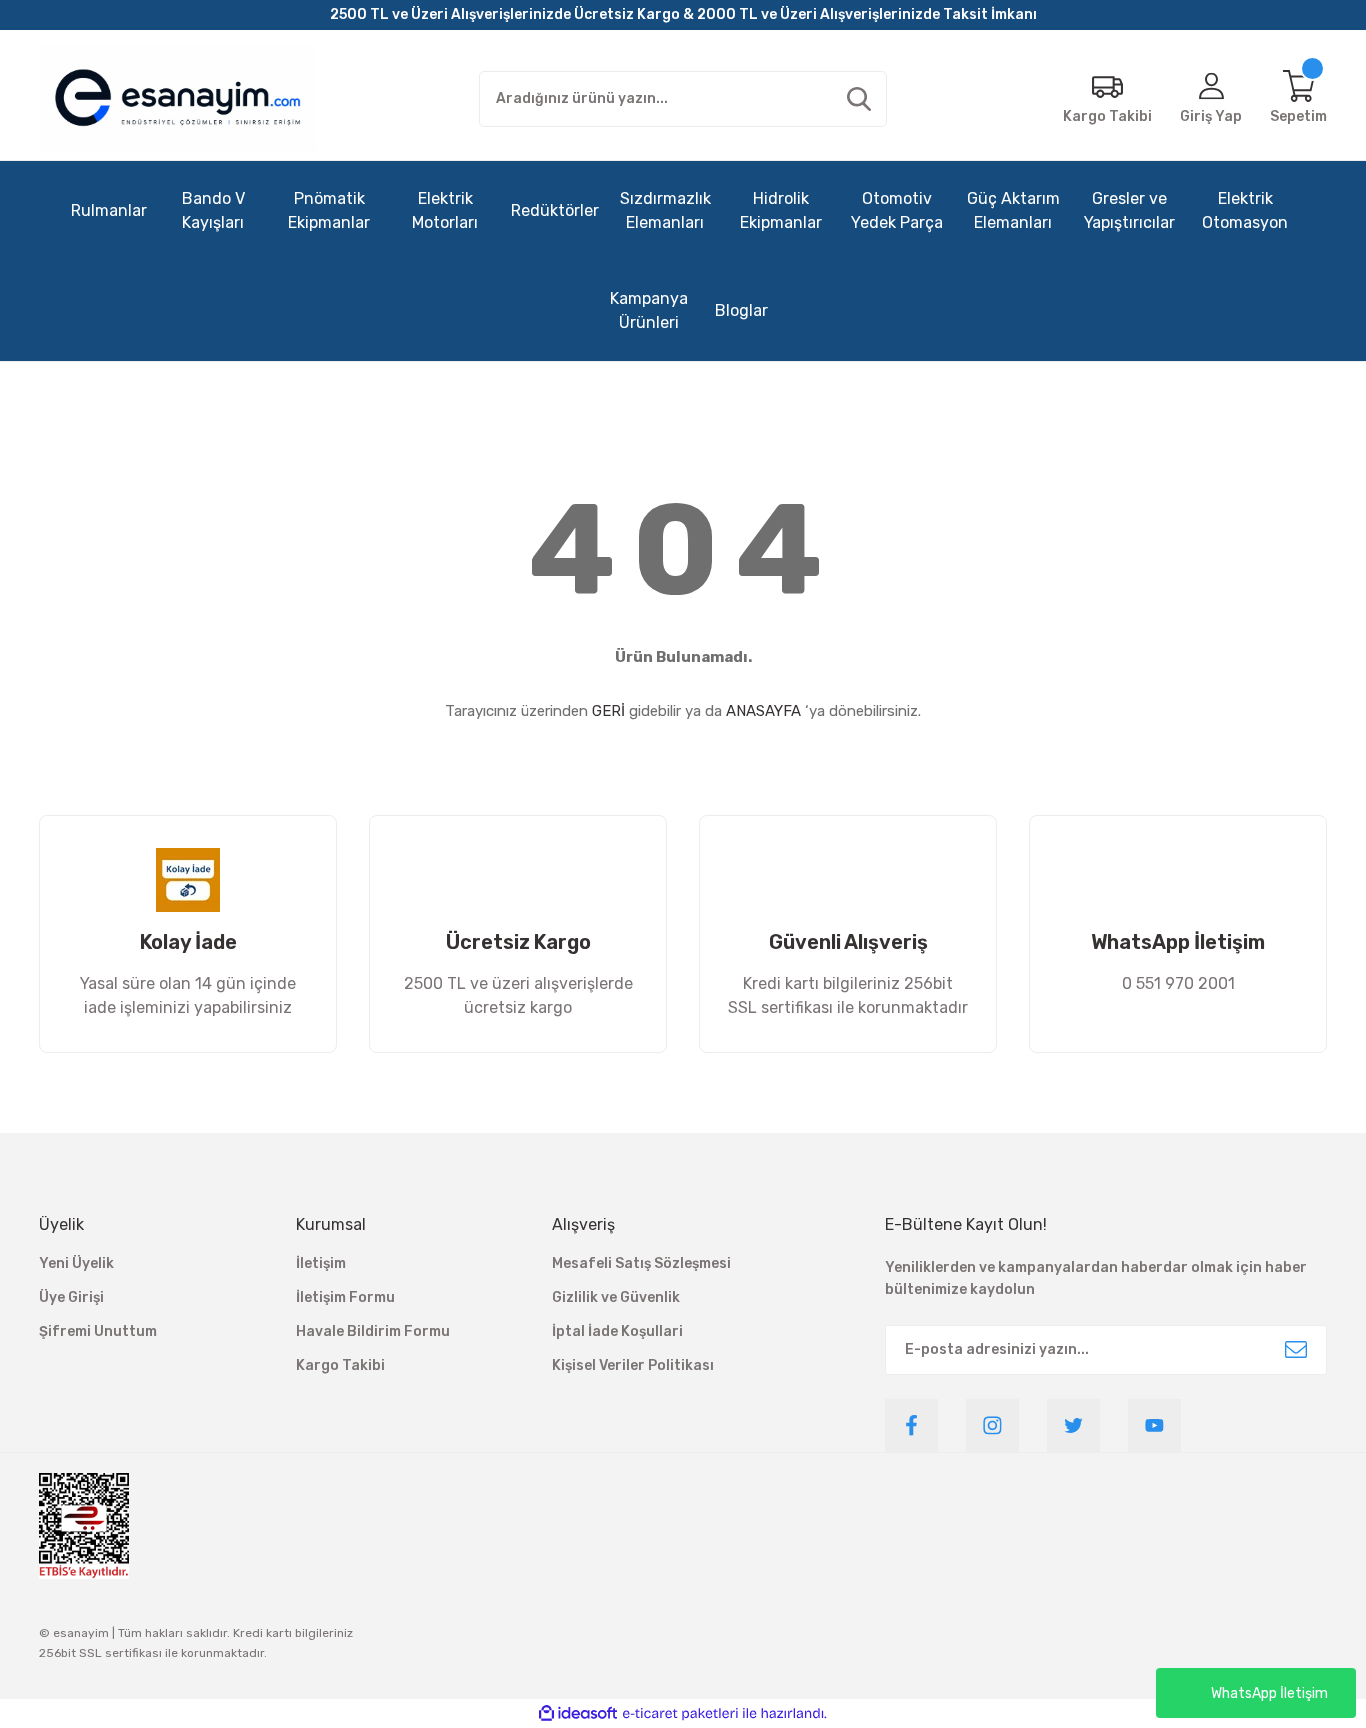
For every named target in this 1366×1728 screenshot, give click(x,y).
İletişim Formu (345, 1297)
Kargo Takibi (340, 1365)
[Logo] (178, 99)
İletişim (321, 1263)
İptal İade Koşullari (617, 1331)
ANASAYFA (763, 711)
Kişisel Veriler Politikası (633, 1365)
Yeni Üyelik (76, 1263)
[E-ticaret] (680, 1713)
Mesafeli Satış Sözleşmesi (641, 1263)
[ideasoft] (578, 1713)
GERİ (608, 711)
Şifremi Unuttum (98, 1331)
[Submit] (1296, 1350)
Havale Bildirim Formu (373, 1331)
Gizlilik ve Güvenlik (616, 1297)
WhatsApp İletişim (1269, 1693)
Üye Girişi (71, 1297)
